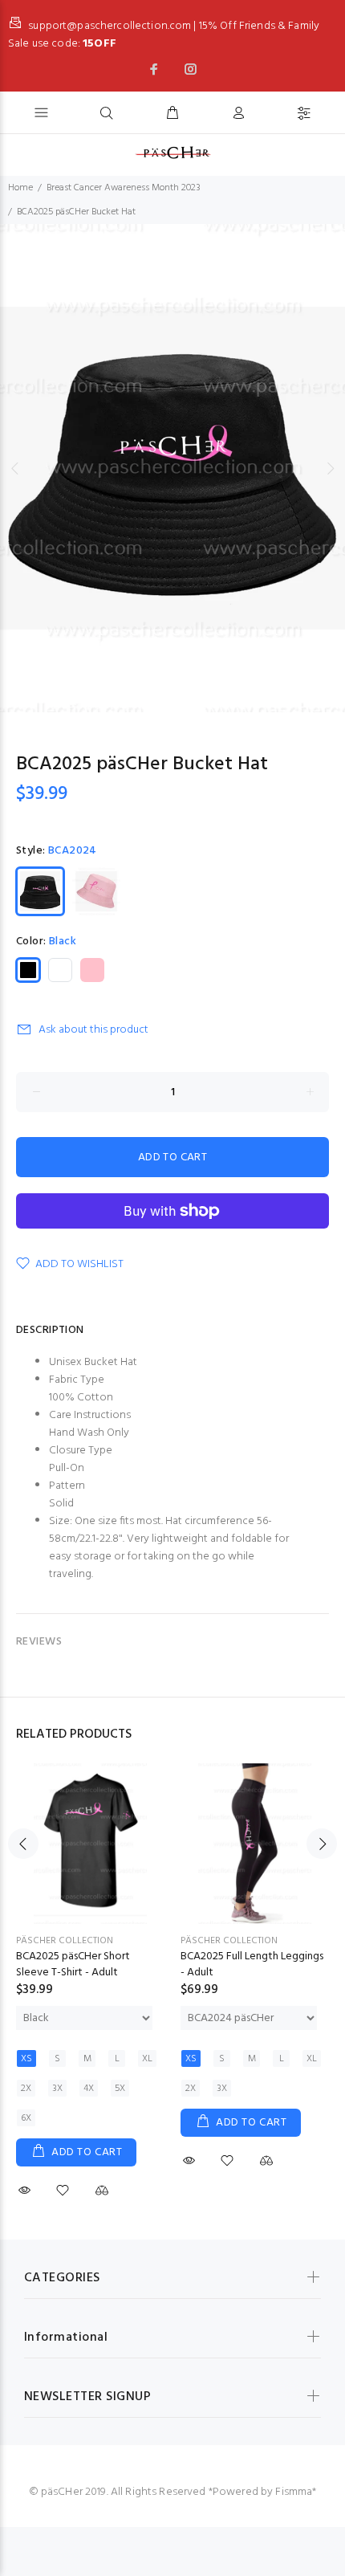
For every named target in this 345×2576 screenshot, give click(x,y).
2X (26, 2089)
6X (26, 2118)
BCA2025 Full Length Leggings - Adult (252, 1965)
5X (120, 2089)
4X (89, 2089)
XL (147, 2059)
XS (26, 2059)
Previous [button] (15, 468)
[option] (172, 468)
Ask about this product (93, 1030)
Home (20, 188)
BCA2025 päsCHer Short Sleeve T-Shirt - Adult (73, 1965)
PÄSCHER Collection (65, 1941)
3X (57, 2089)
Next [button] (330, 468)
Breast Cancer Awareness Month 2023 (124, 188)
